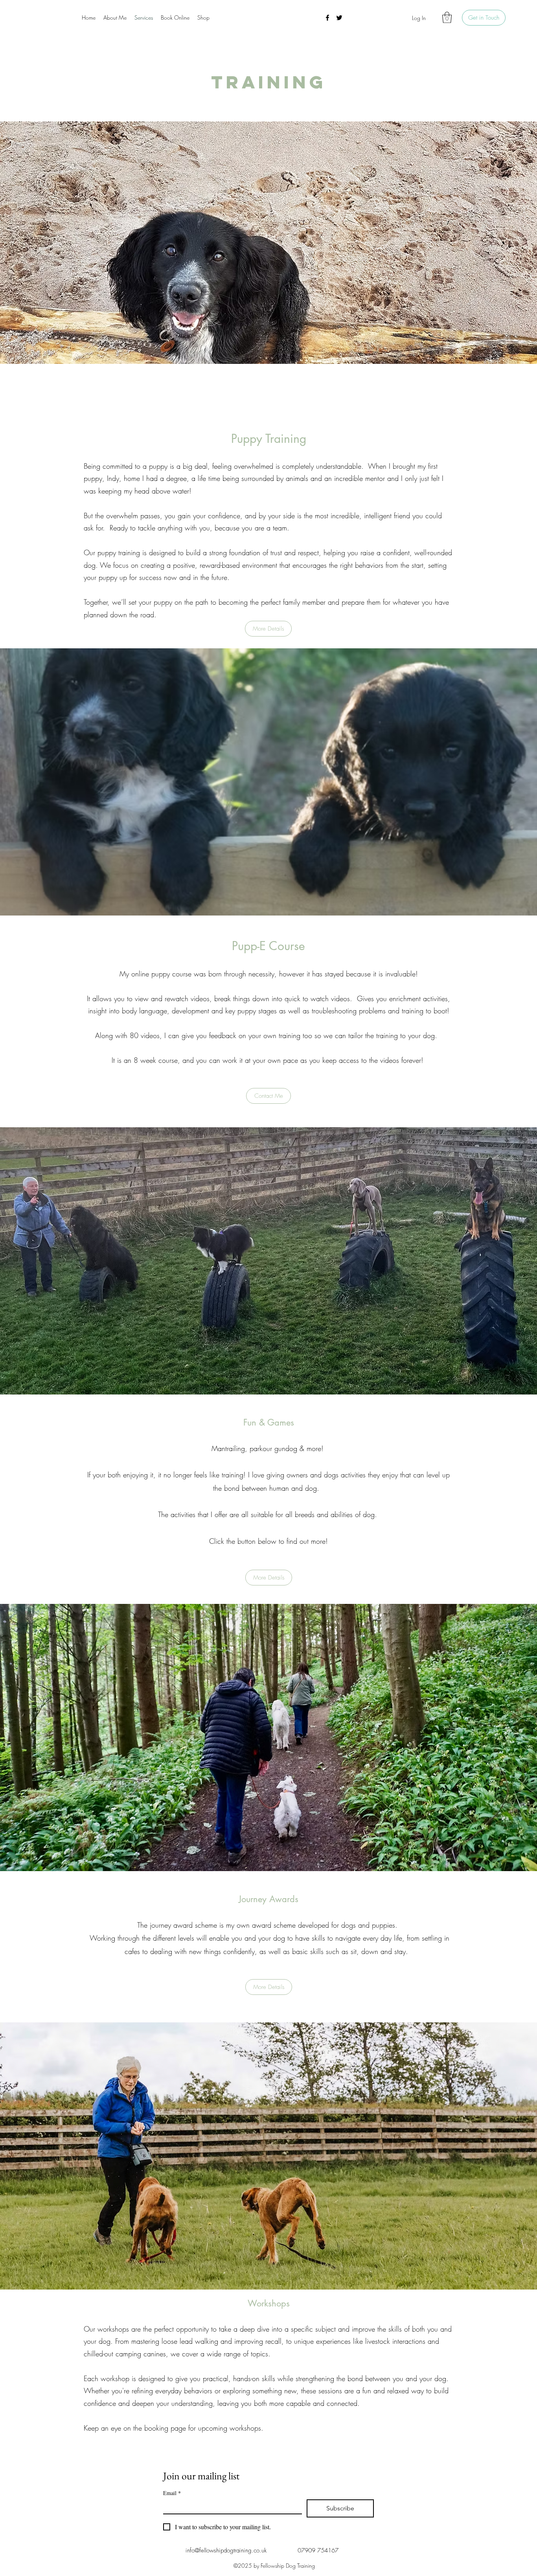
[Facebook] (327, 18)
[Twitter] (339, 18)
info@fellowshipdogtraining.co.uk (226, 2550)
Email (172, 2493)
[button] (447, 17)
